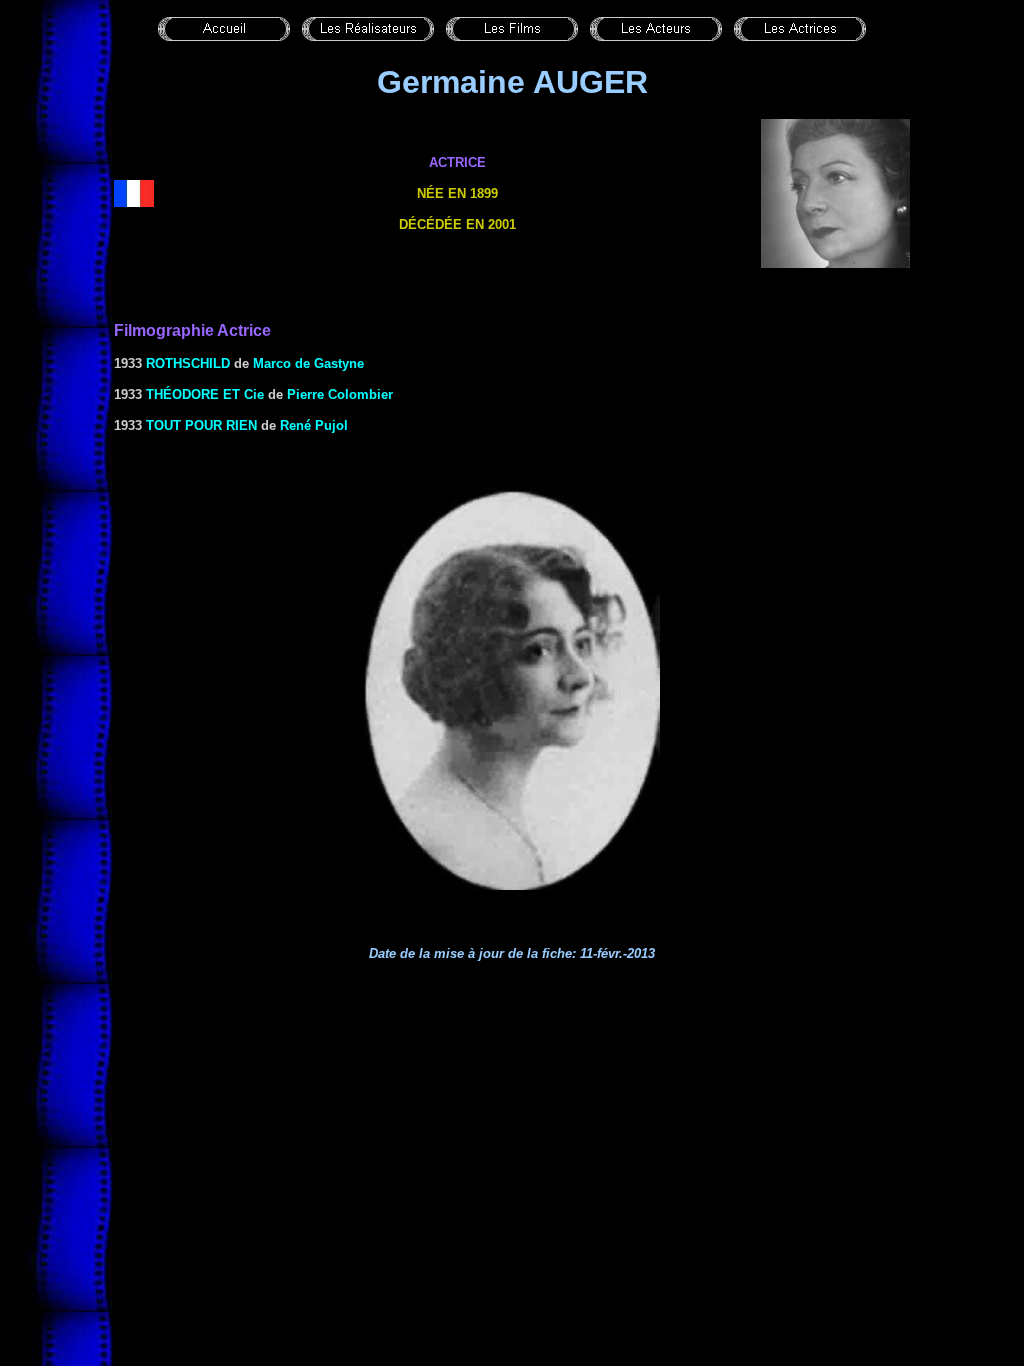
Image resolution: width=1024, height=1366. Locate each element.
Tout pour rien (201, 425)
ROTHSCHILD (188, 363)
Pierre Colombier (340, 394)
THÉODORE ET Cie (205, 394)
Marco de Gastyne (308, 363)
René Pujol (314, 425)
